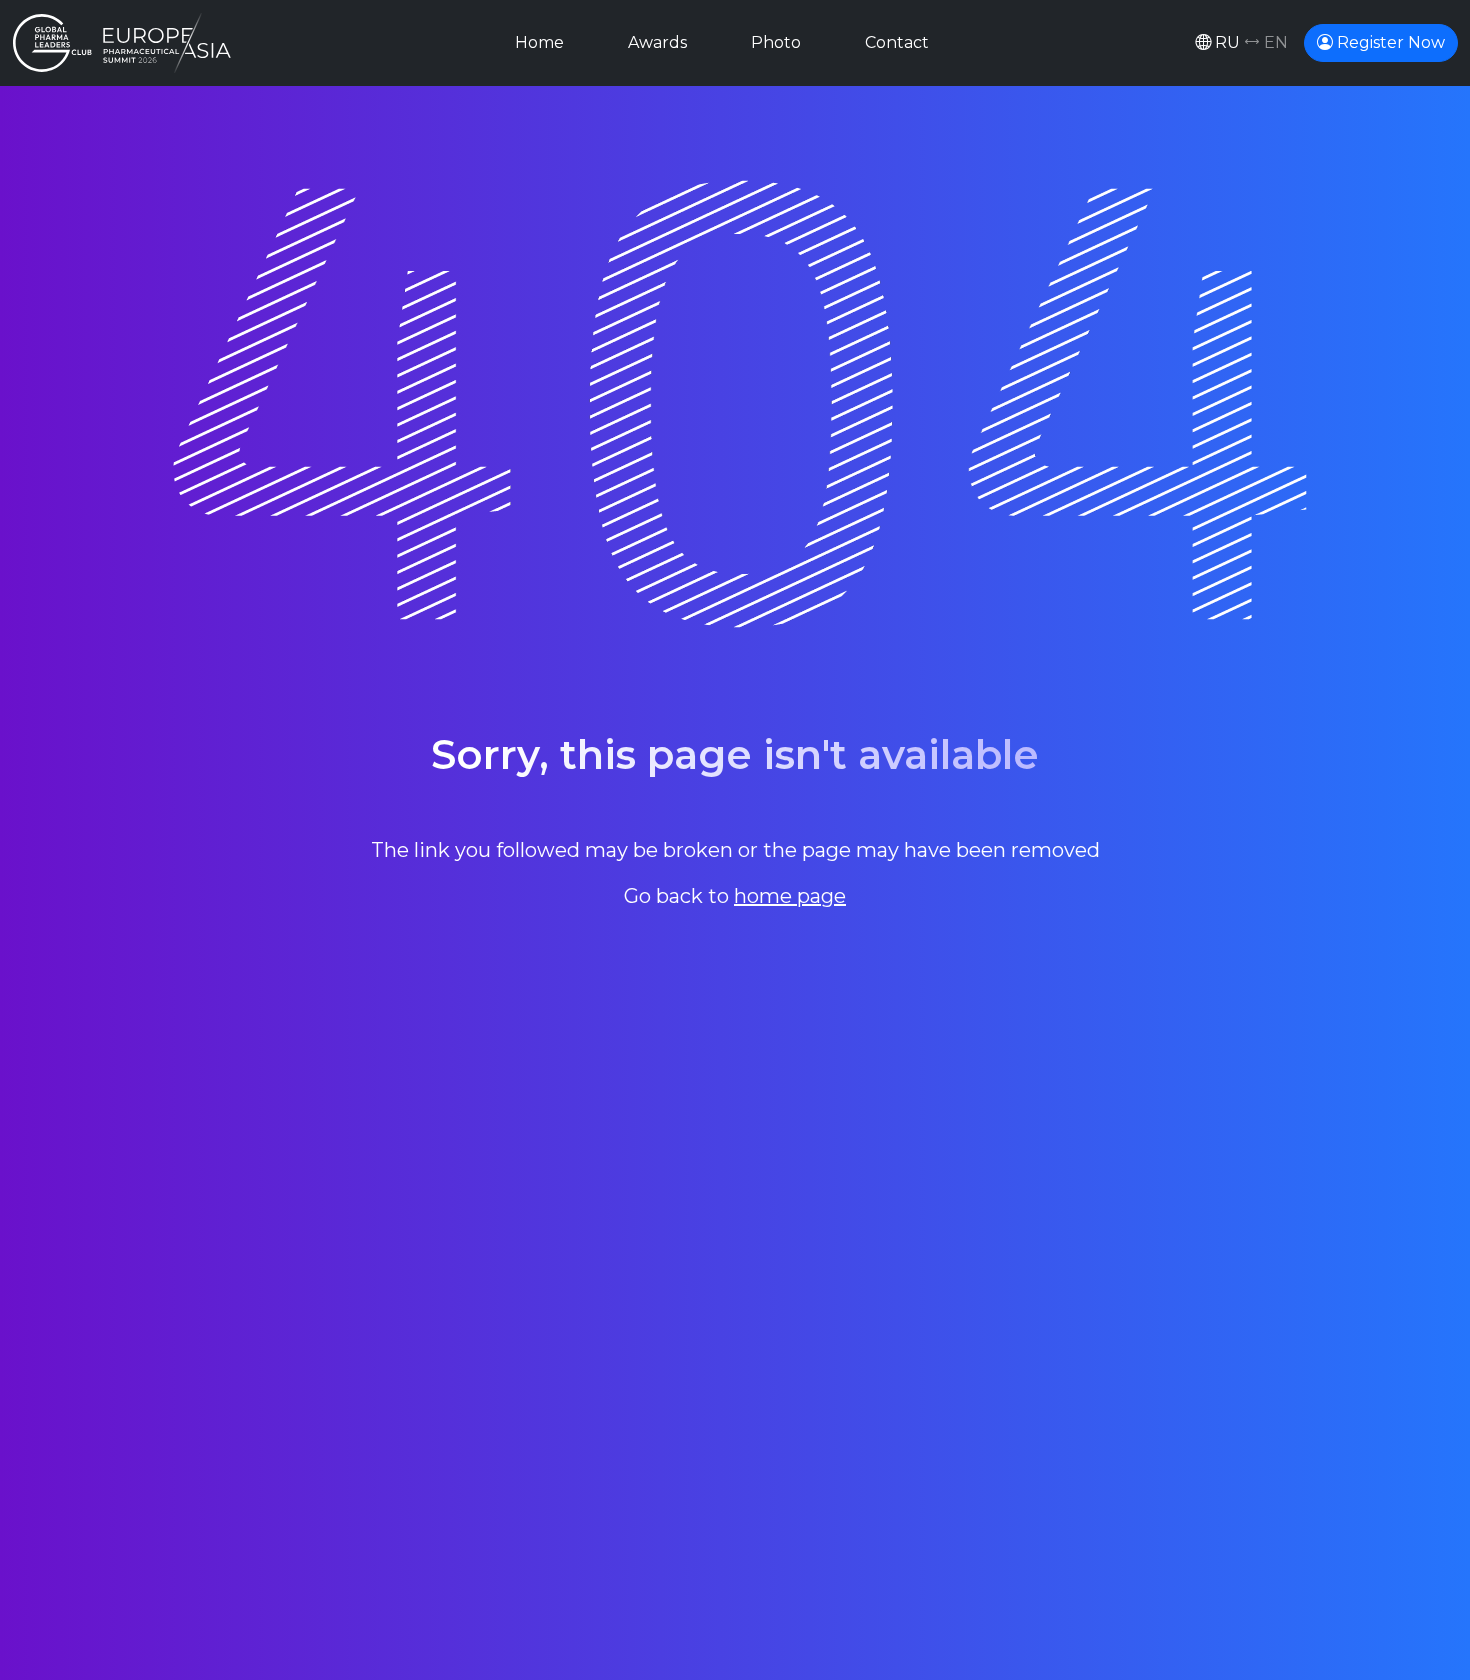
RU (1249, 42)
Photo (776, 42)
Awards (657, 42)
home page (790, 896)
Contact (897, 42)
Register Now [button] (1389, 42)
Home (539, 42)
